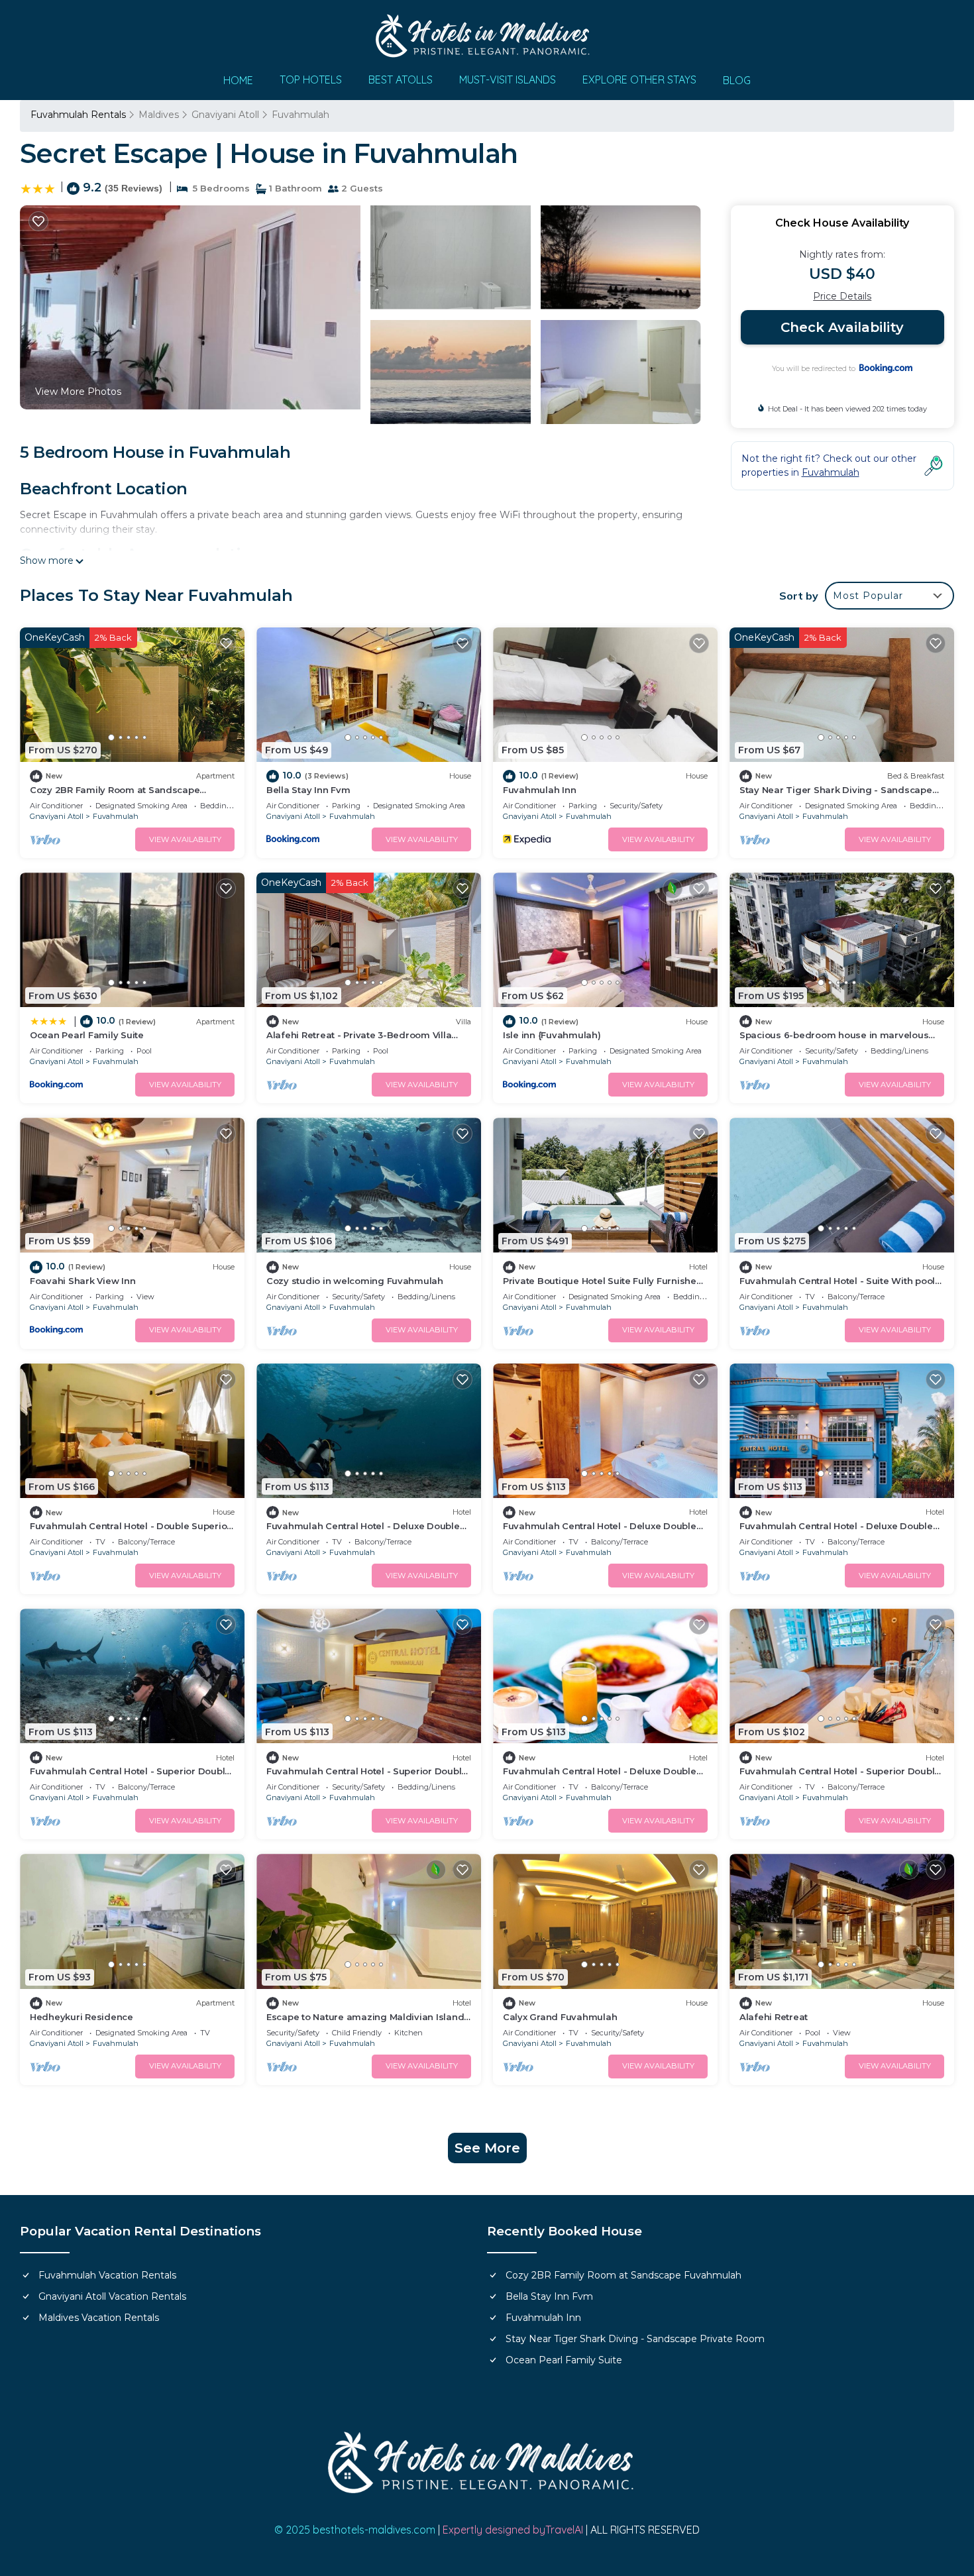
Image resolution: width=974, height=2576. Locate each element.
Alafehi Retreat (774, 2017)
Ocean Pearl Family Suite (87, 1035)
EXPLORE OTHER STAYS (639, 80)
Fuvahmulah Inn (539, 790)
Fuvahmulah (300, 115)
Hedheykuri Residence (81, 2017)
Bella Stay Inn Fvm (308, 790)
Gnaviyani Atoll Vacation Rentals (112, 2296)
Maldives (159, 115)
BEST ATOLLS (401, 80)
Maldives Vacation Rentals (99, 2318)
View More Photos (78, 392)
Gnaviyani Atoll (225, 115)
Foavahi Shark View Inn (82, 1281)
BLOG (737, 80)
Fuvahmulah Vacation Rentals (107, 2275)
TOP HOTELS (311, 80)
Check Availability (842, 327)
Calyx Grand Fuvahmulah (560, 2017)
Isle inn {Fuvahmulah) (552, 1035)
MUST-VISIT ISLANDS (508, 80)
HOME (238, 80)
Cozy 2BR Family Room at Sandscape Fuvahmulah (623, 2275)
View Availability (185, 839)
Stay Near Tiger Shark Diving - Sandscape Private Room (635, 2339)
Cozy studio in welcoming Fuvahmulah (355, 1281)
